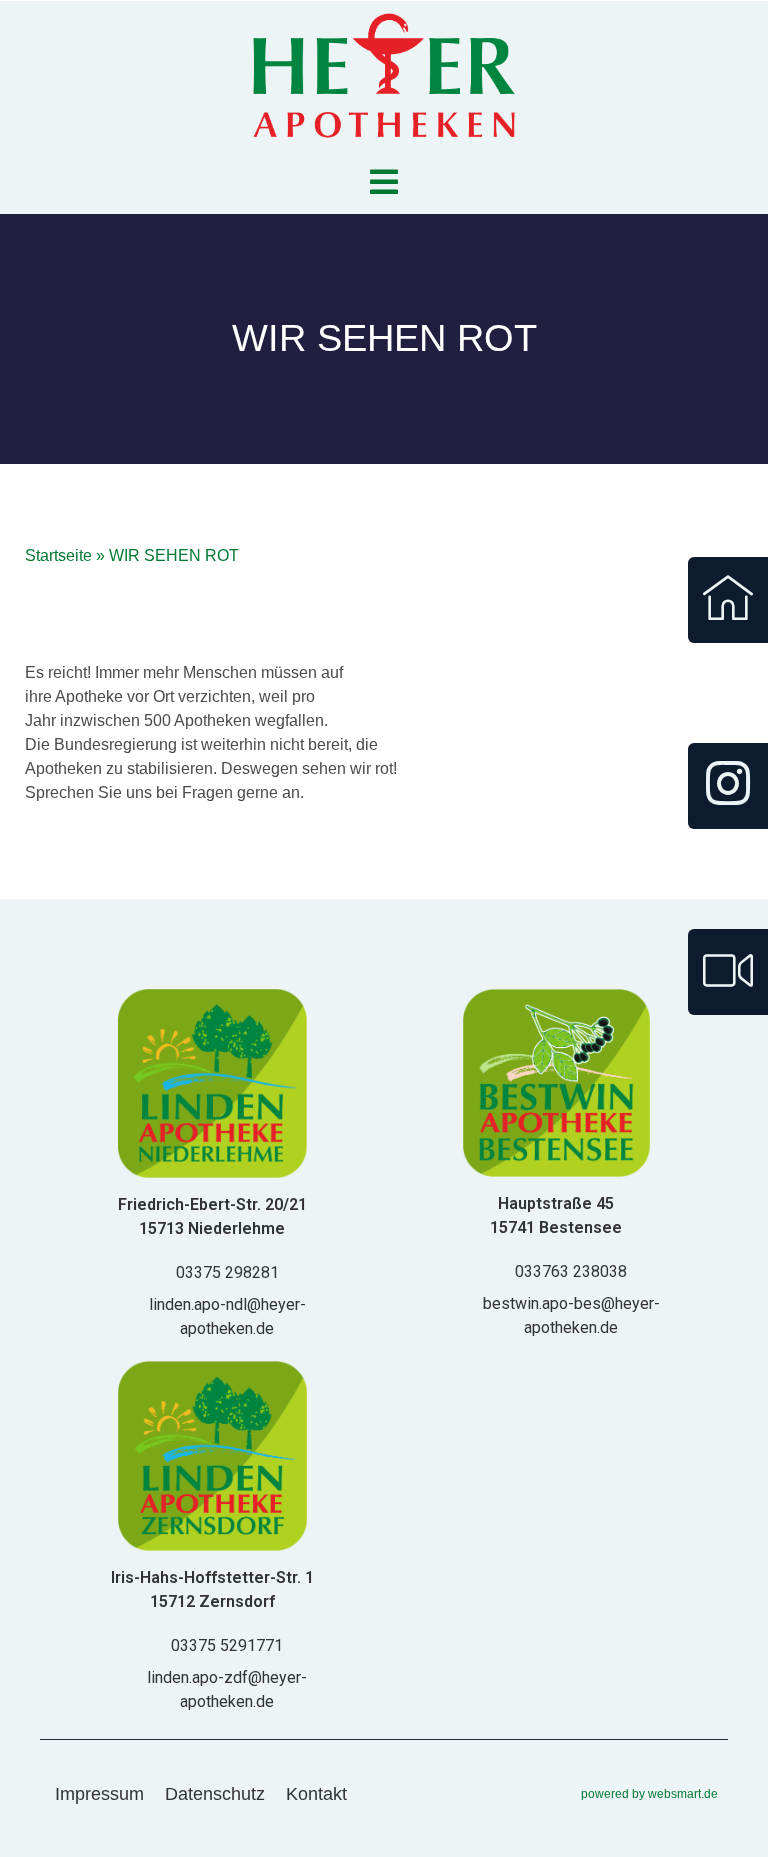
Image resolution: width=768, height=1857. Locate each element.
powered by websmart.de (649, 1794)
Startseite (58, 555)
